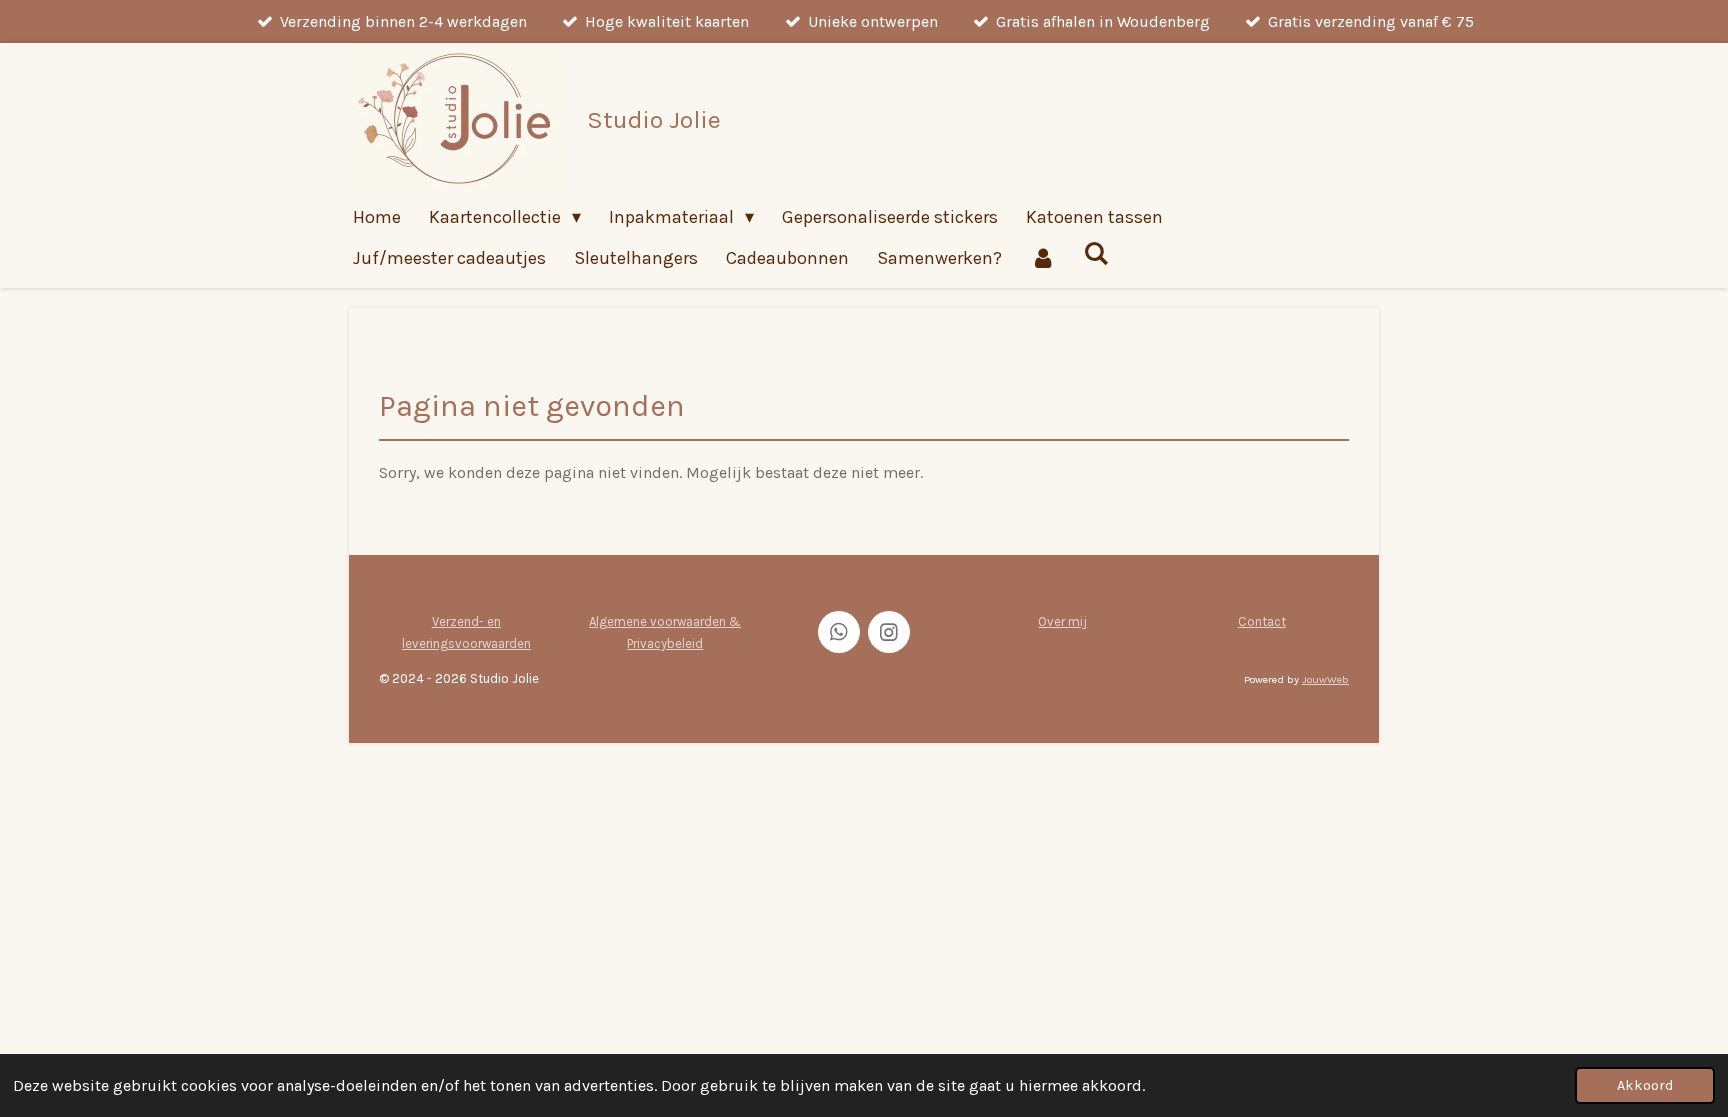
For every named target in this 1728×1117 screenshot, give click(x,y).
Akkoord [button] (1645, 1085)
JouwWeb (1325, 679)
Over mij (1062, 621)
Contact (1262, 621)
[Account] (1042, 258)
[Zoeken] (1095, 254)
